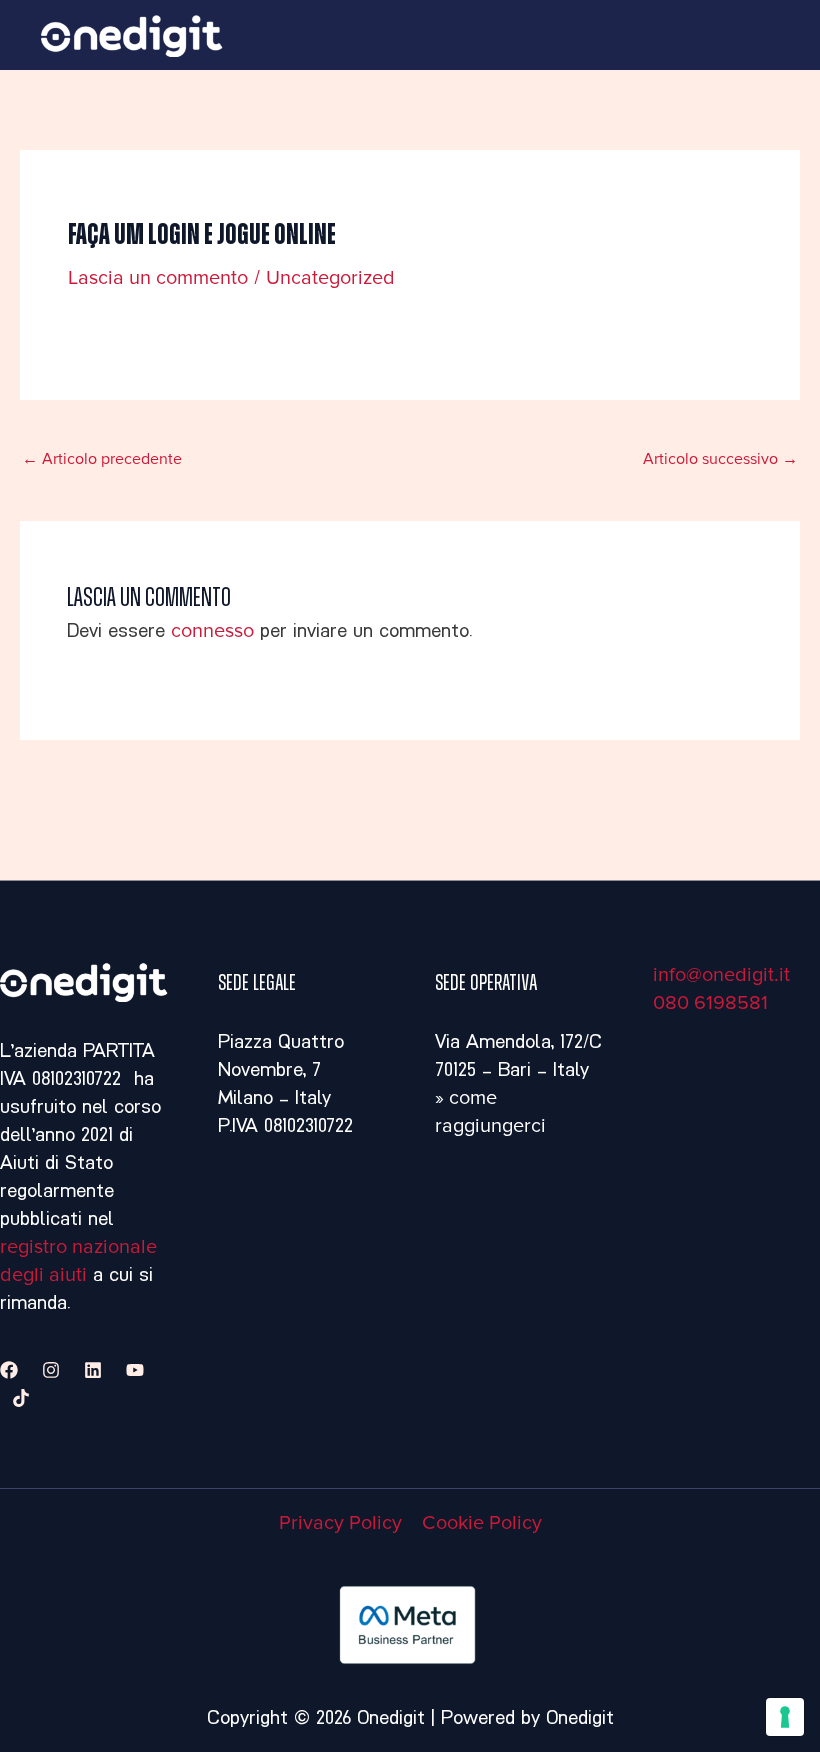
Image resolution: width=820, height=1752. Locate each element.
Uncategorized (330, 278)
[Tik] (21, 1398)
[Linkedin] (93, 1370)
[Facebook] (9, 1370)
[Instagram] (51, 1370)
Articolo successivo (720, 459)
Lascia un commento (158, 278)
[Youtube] (135, 1370)
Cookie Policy (482, 1523)
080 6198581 (710, 1003)
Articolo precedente (102, 459)
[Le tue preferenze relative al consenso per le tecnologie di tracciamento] (785, 1717)
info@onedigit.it (721, 975)
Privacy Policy (340, 1523)
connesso (212, 631)
